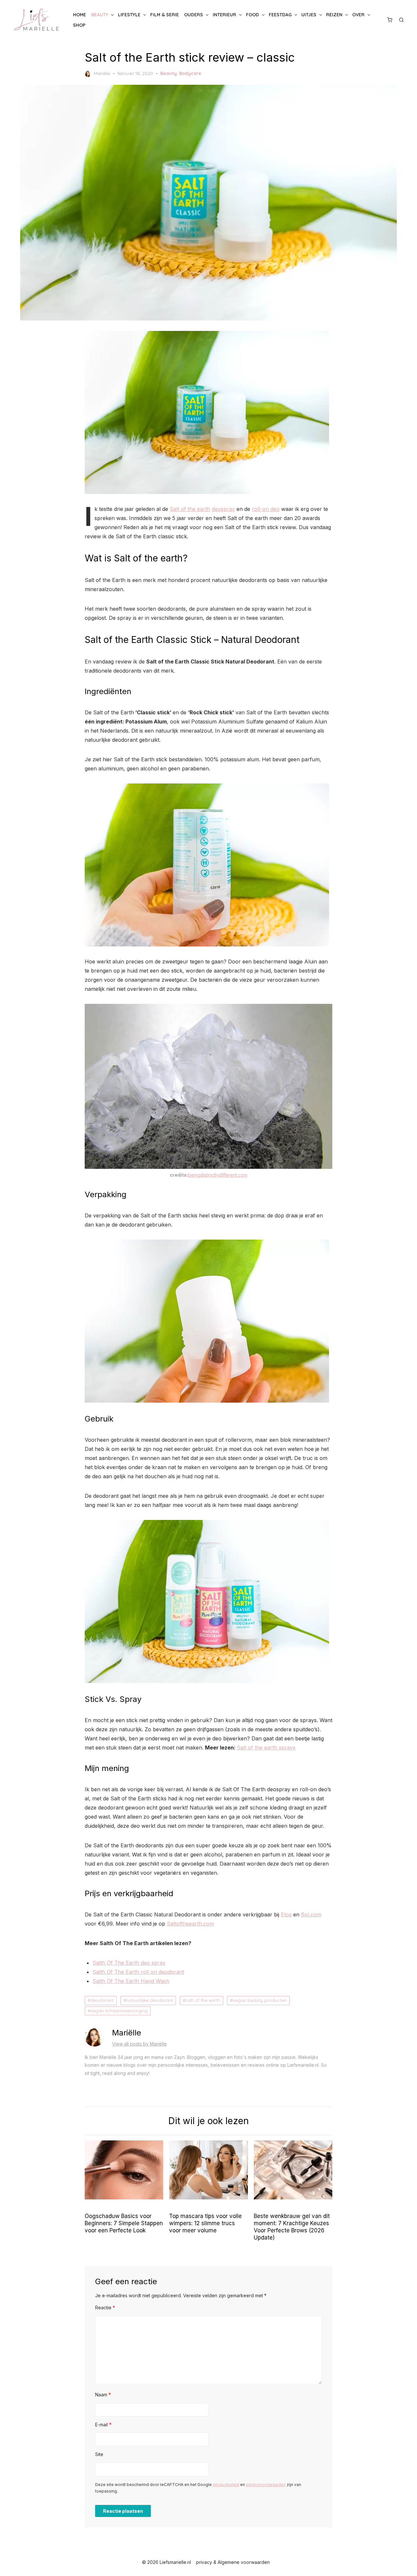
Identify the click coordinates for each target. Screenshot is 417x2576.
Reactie (105, 2308)
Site (99, 2454)
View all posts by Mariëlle (139, 2044)
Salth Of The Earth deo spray (129, 1963)
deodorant (102, 2000)
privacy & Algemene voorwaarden (233, 2562)
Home (79, 15)
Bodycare (190, 73)
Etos (286, 1914)
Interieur (224, 15)
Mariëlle (102, 73)
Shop (79, 25)
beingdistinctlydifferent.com (218, 1175)
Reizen (334, 15)
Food (252, 15)
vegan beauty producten (260, 2000)
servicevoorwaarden (266, 2485)
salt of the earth (203, 2000)
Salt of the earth (190, 509)
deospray (223, 509)
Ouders (194, 15)
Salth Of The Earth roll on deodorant (138, 1972)
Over (358, 15)
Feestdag (280, 15)
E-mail (103, 2425)
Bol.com (311, 1914)
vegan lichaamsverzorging (119, 2011)
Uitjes (309, 15)
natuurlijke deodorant (150, 2000)
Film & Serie (165, 15)
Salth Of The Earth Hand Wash (131, 1981)
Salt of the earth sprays (266, 1748)
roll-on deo (266, 509)
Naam (103, 2395)
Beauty (100, 15)
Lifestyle (129, 15)
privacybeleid (226, 2485)
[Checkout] (390, 20)
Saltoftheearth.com (190, 1924)
